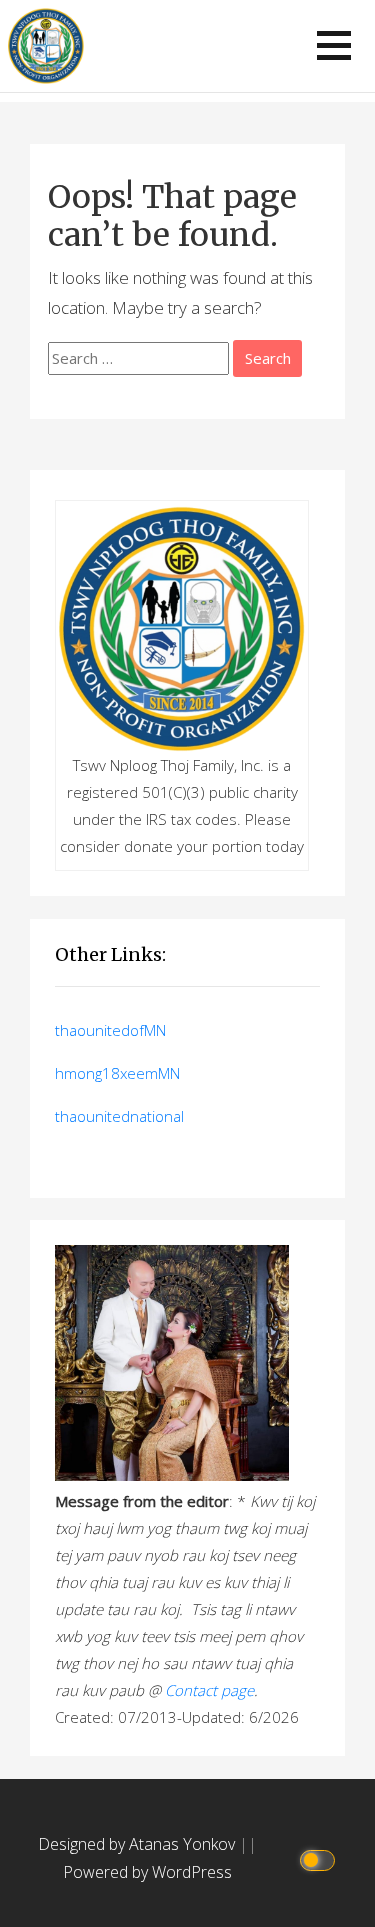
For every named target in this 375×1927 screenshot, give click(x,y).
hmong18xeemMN (117, 1073)
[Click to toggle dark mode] (320, 1858)
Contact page (209, 1690)
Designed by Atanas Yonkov (138, 1844)
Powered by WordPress (147, 1872)
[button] (334, 45)
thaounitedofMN (110, 1030)
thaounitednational (119, 1116)
